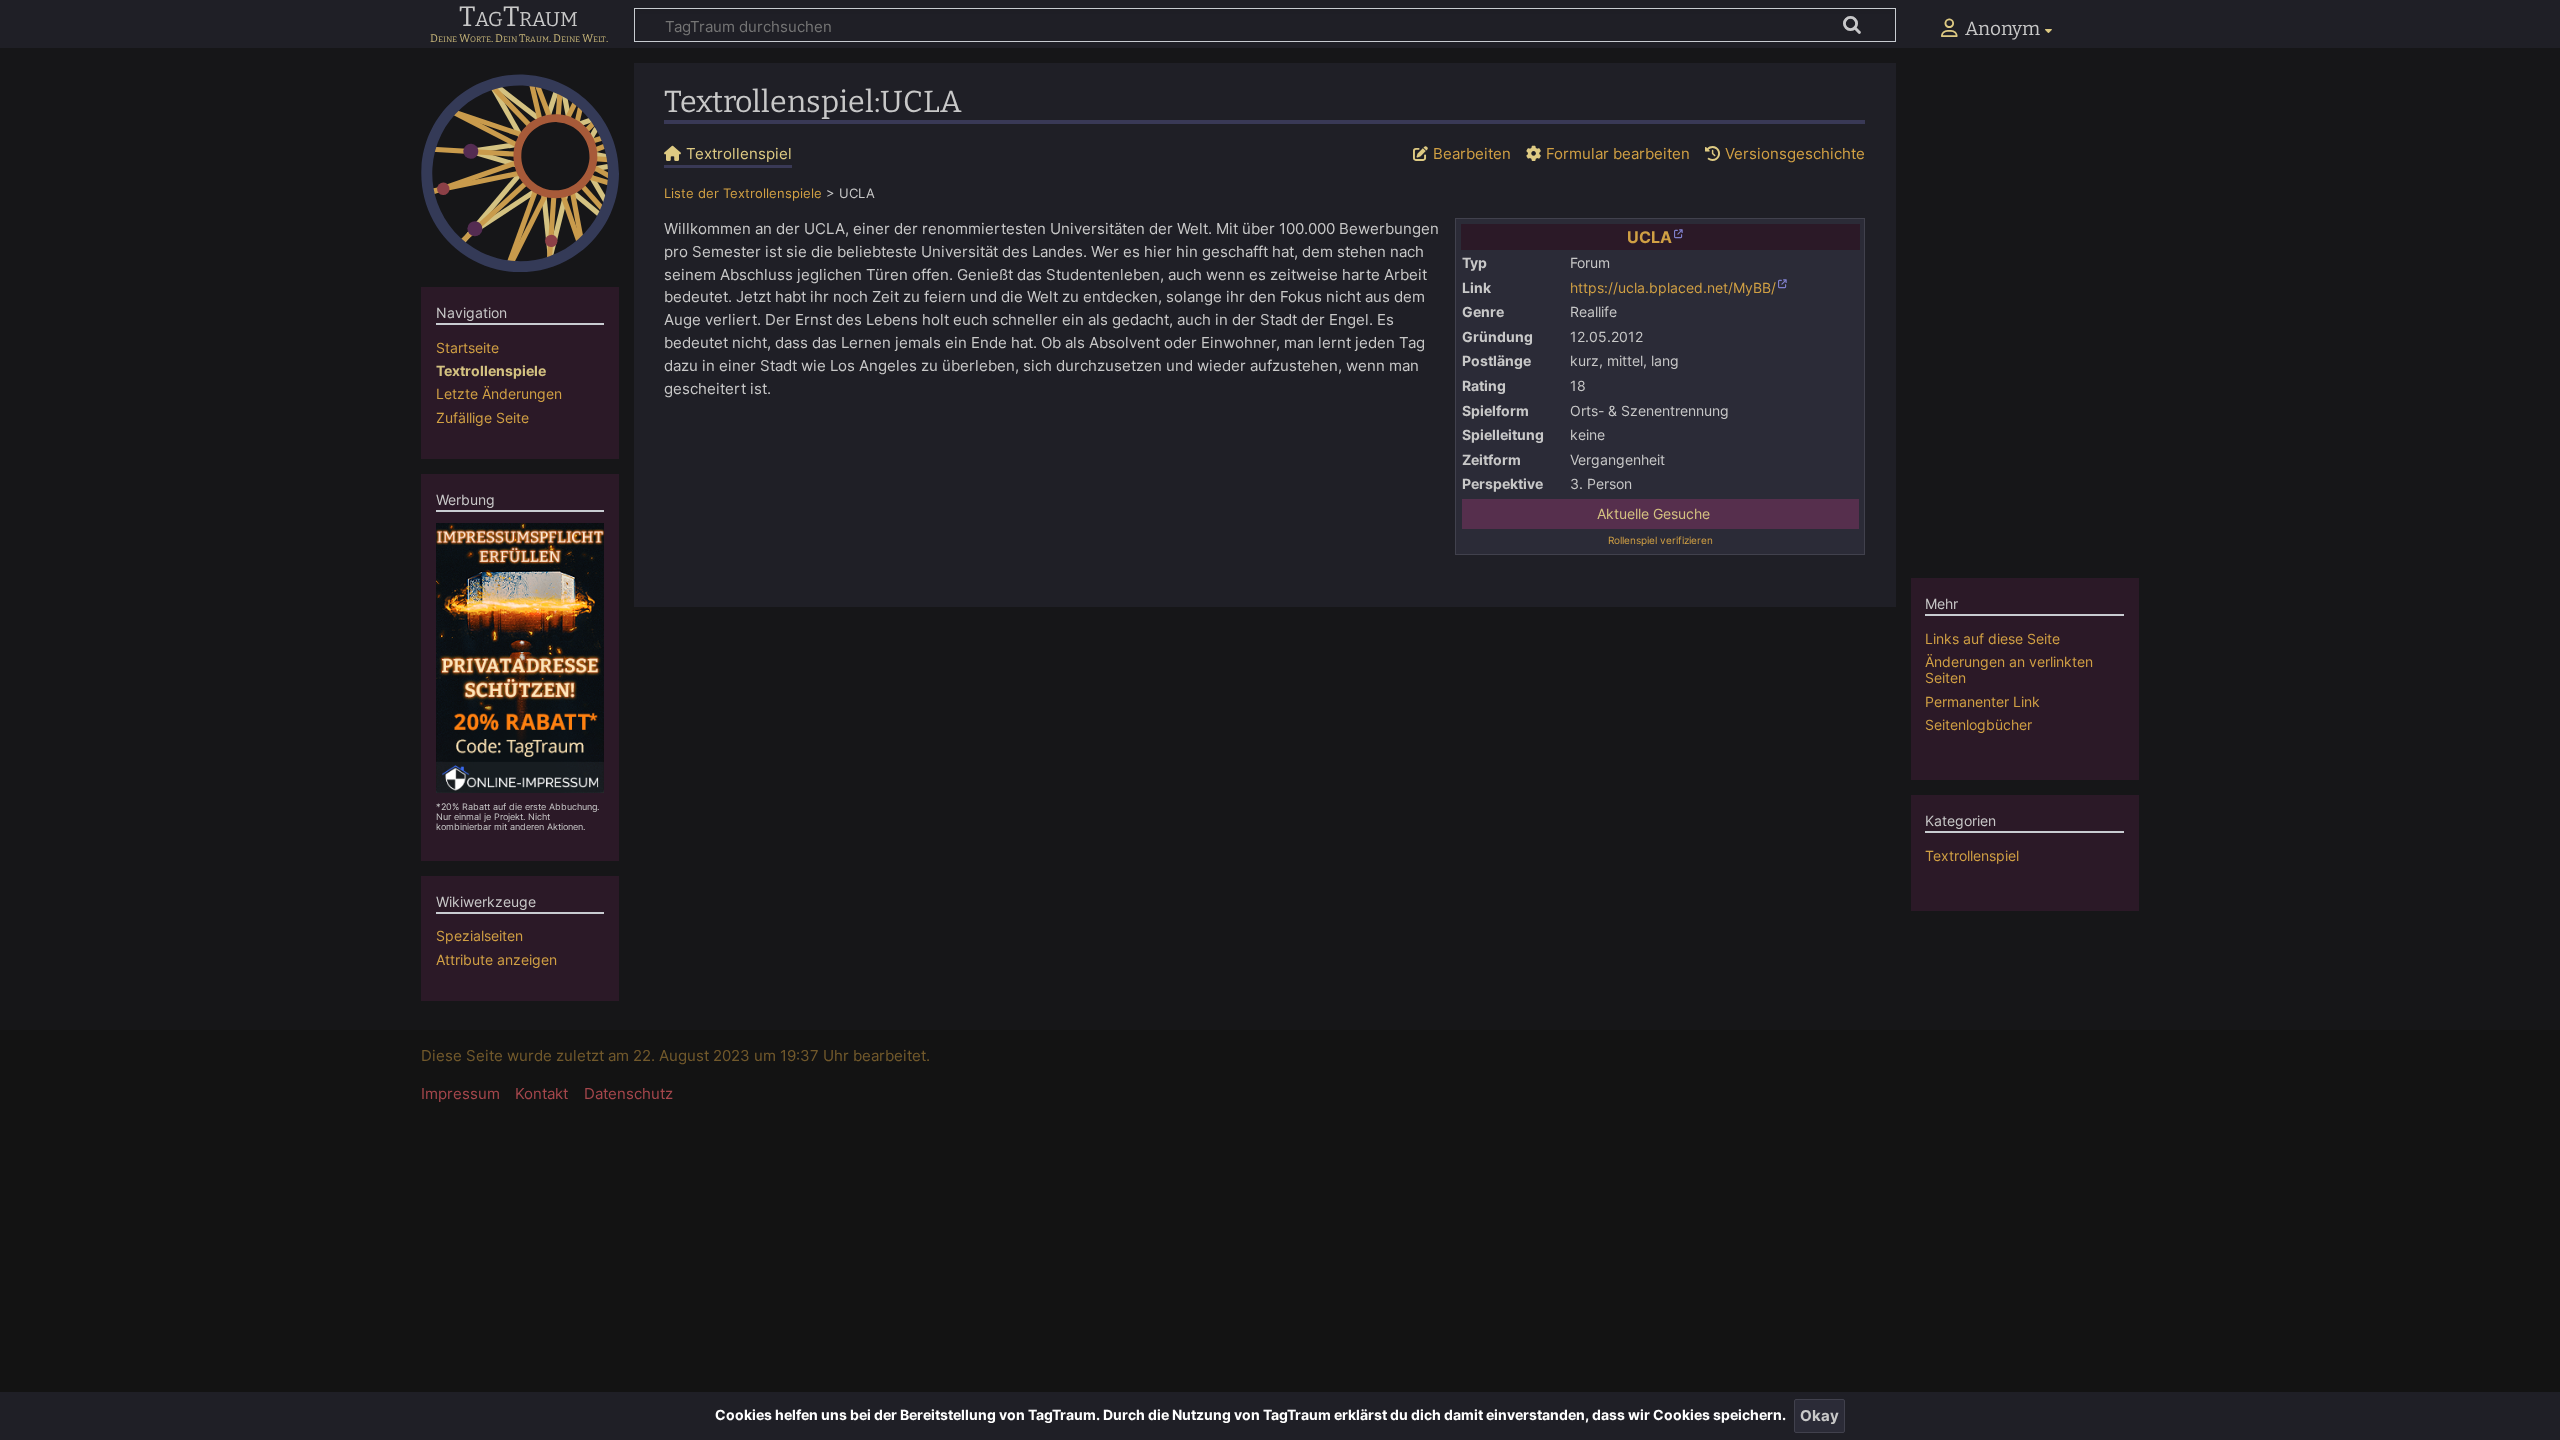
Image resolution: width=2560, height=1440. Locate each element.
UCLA (1649, 237)
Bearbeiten (1472, 153)
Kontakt (541, 1093)
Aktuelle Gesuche (1653, 514)
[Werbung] (520, 656)
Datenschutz (628, 1093)
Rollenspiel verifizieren (1660, 540)
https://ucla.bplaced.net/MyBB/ (1673, 288)
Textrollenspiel (1972, 855)
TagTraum (518, 18)
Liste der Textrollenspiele (743, 193)
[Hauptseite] (520, 173)
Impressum (460, 1093)
